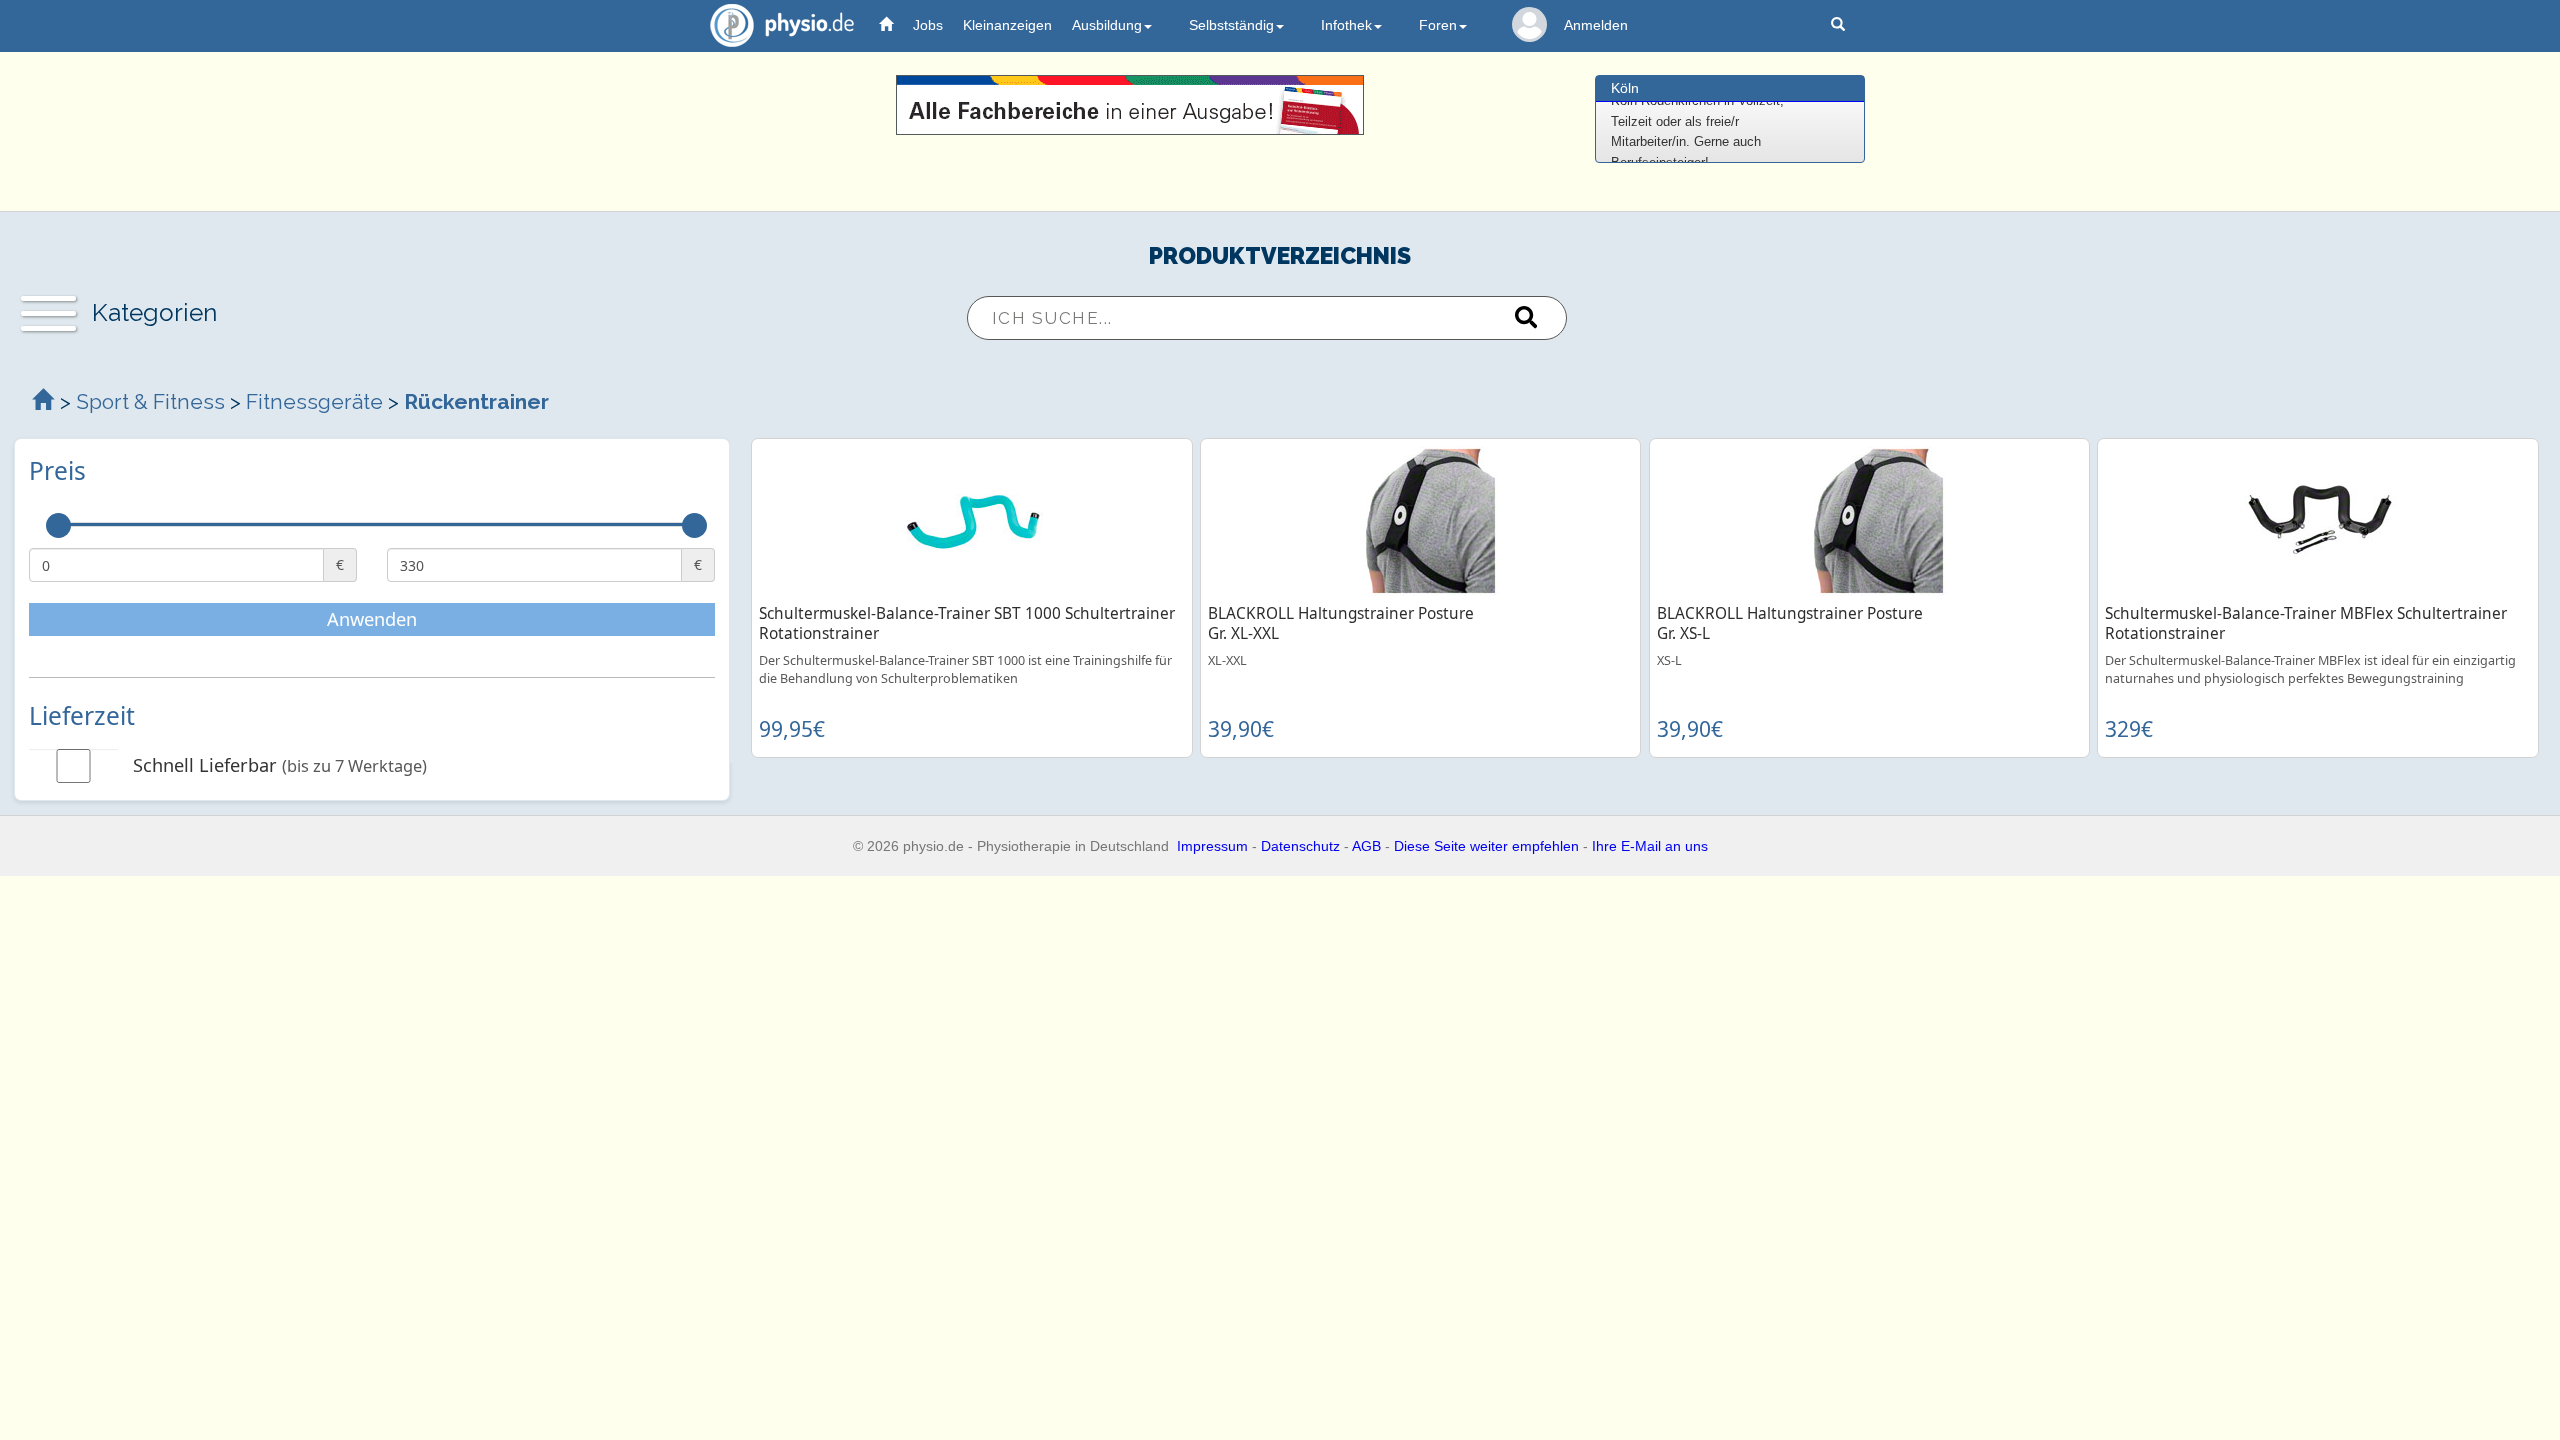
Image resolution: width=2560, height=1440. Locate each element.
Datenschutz (1300, 846)
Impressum (1212, 846)
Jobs (928, 25)
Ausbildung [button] (1107, 25)
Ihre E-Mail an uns (1650, 846)
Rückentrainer (476, 401)
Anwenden (372, 619)
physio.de (782, 25)
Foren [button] (1438, 25)
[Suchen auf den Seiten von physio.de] (1840, 25)
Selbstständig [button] (1231, 25)
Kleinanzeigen (1007, 25)
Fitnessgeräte (314, 401)
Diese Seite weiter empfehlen (1486, 846)
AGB (1366, 846)
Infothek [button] (1346, 25)
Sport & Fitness (150, 401)
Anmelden (1596, 25)
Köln (1625, 88)
